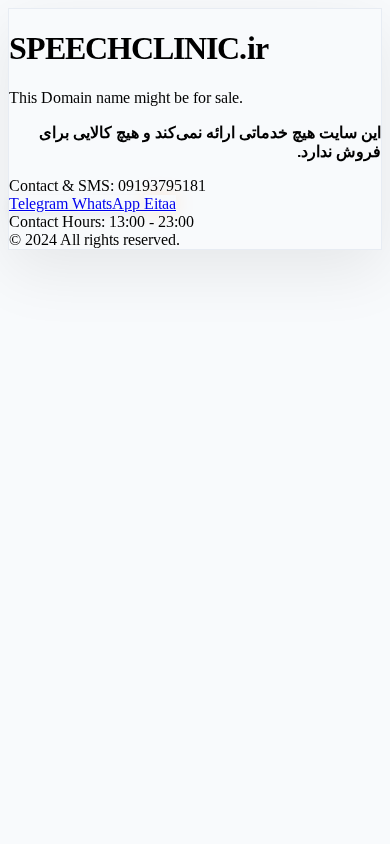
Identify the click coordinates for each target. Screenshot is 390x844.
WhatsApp (108, 203)
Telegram (40, 203)
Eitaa (160, 203)
